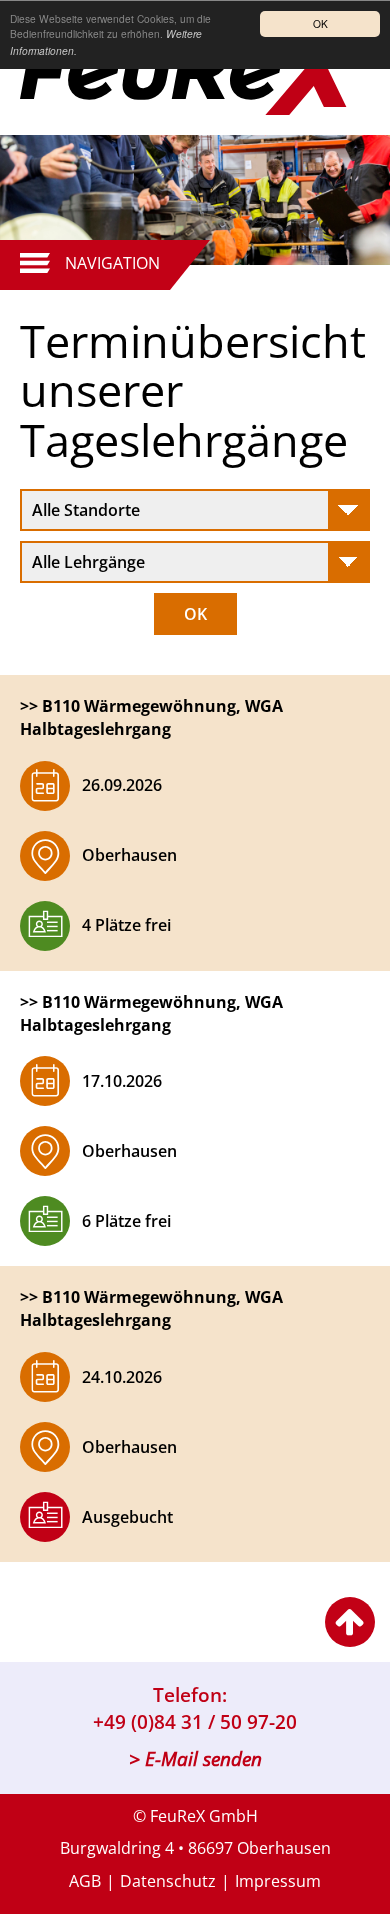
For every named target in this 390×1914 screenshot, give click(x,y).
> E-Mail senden (195, 1759)
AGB (85, 1881)
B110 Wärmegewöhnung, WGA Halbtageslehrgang (151, 717)
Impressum (278, 1881)
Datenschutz (168, 1881)
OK (320, 23)
